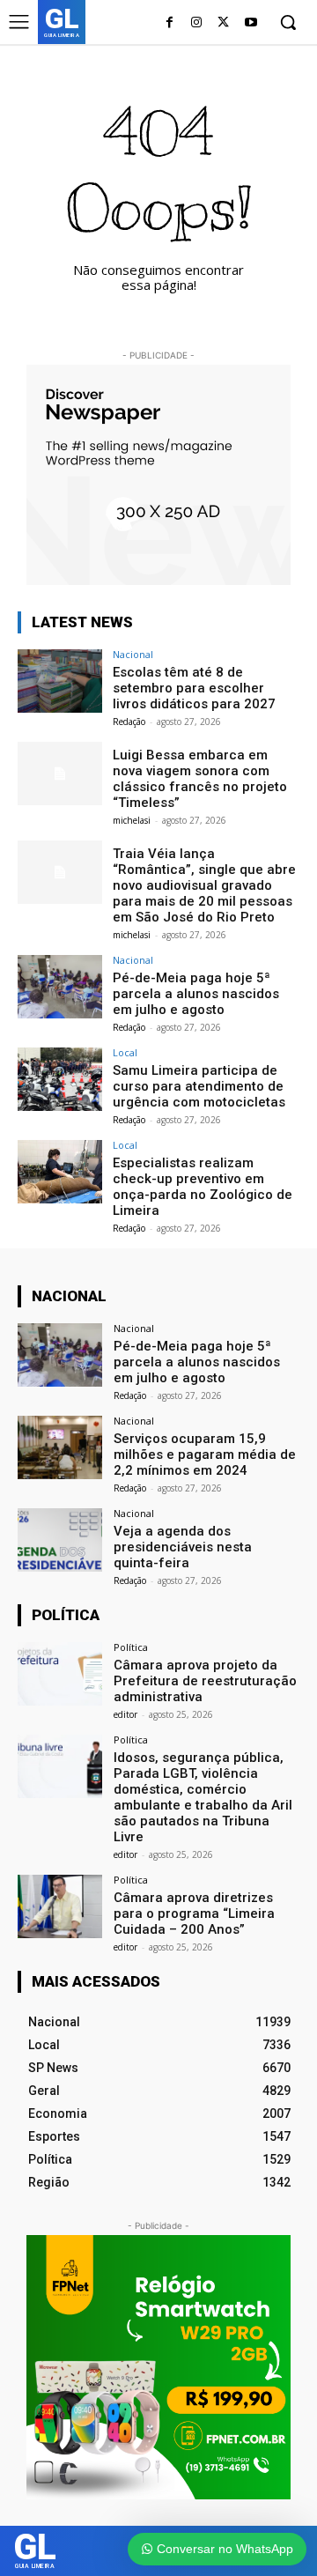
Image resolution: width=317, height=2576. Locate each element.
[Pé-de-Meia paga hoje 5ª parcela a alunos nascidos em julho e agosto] (60, 987)
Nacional (133, 654)
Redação (129, 722)
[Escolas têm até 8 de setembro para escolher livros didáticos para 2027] (60, 681)
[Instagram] (197, 23)
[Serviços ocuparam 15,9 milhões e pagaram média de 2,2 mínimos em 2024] (60, 1447)
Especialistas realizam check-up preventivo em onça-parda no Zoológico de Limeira (203, 1187)
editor (125, 1714)
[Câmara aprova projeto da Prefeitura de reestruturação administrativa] (60, 1674)
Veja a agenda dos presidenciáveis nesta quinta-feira (183, 1547)
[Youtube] (251, 23)
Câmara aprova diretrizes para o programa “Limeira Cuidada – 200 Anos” (194, 1913)
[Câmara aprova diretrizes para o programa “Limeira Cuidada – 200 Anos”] (60, 1906)
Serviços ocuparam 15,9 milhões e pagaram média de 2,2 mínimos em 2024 (205, 1455)
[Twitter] (223, 23)
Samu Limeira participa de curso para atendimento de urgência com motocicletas (199, 1086)
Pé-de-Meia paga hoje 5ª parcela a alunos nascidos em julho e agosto (196, 994)
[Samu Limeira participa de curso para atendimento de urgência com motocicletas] (60, 1079)
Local (125, 1052)
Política (131, 1647)
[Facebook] (170, 23)
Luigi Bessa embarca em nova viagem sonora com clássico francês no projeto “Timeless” (200, 779)
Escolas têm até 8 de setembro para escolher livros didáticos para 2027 (194, 688)
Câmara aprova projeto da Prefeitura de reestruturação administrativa (205, 1681)
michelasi (132, 820)
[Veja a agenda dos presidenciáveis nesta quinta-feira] (60, 1540)
